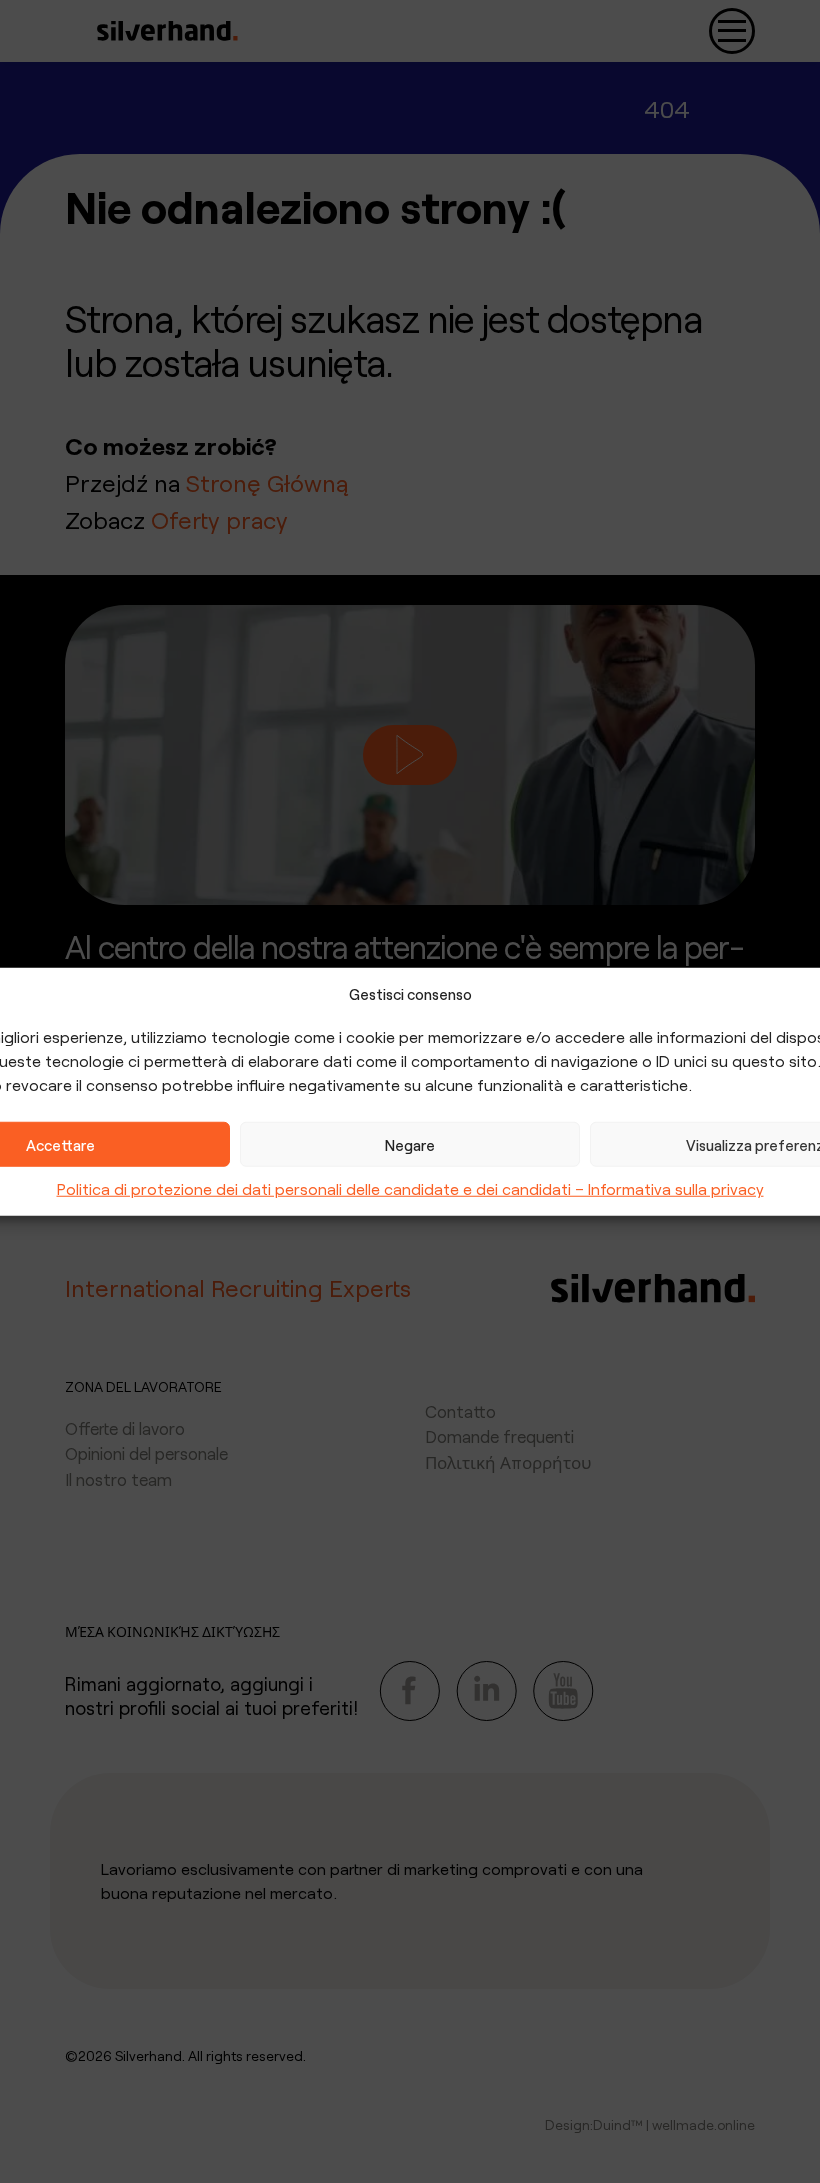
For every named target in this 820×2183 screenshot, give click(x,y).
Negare (410, 1144)
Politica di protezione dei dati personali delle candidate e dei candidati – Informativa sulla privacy (410, 1188)
